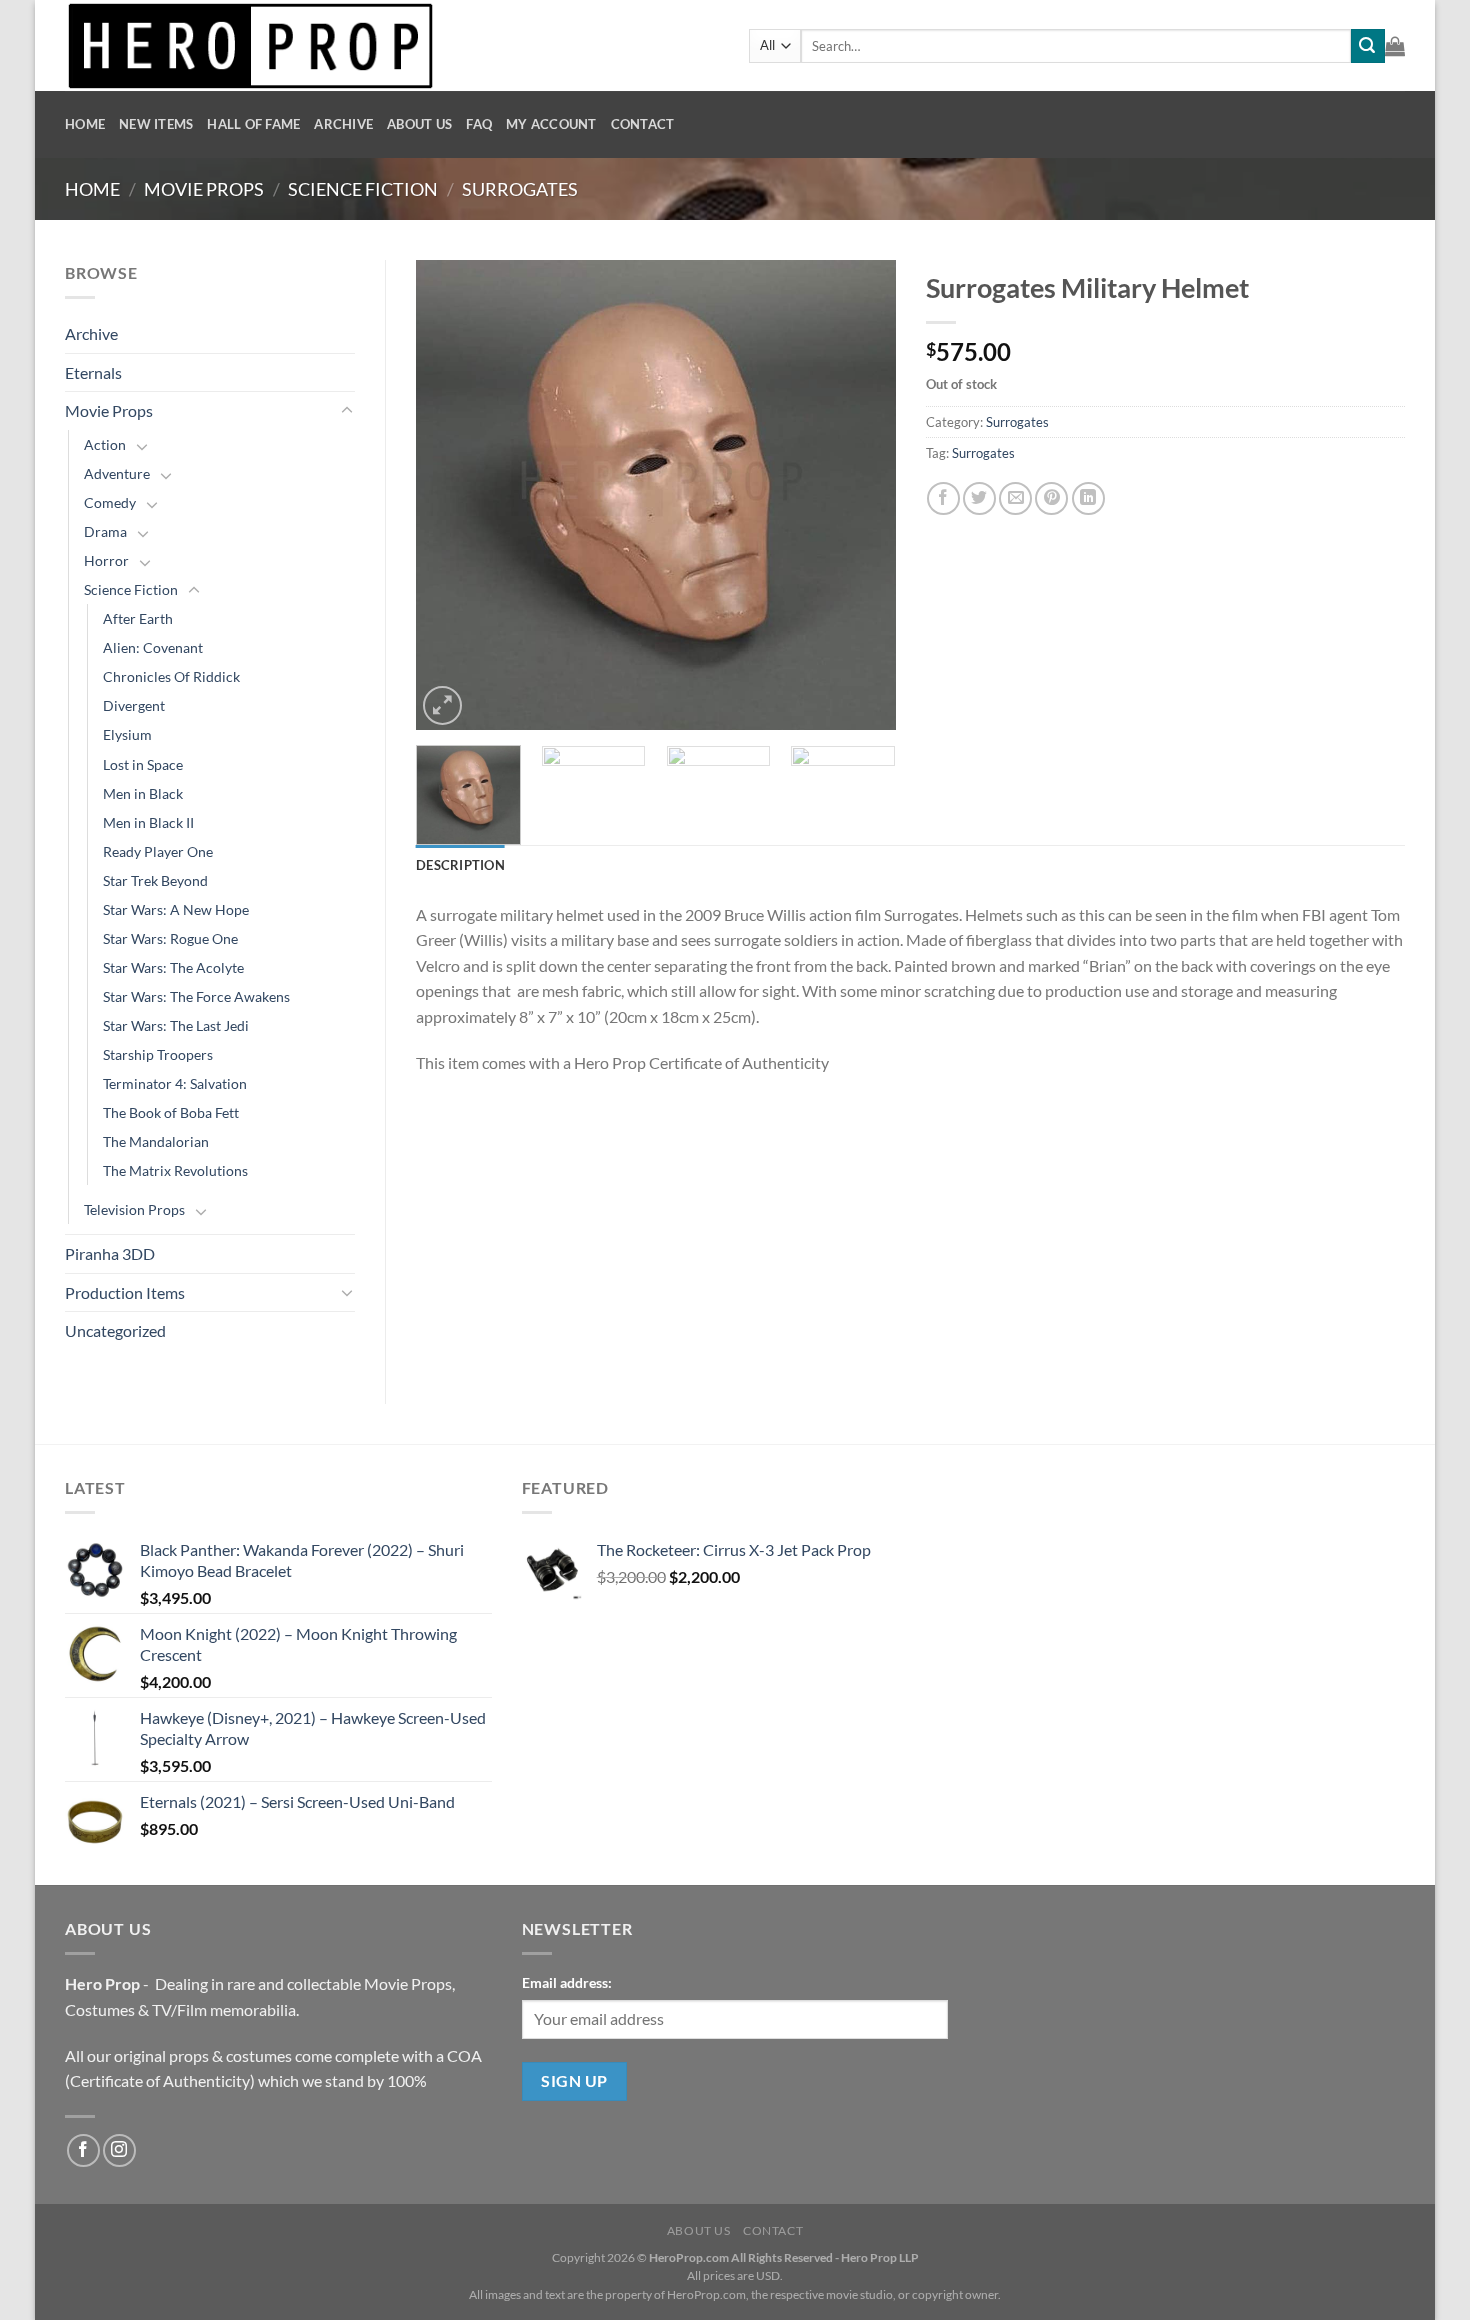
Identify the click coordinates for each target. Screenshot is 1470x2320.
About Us (419, 124)
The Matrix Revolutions (175, 1170)
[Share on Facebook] (943, 498)
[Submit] (1368, 46)
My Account (551, 124)
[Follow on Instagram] (119, 2150)
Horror (106, 560)
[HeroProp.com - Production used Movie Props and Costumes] (392, 45)
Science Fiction (363, 189)
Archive (343, 124)
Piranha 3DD (110, 1253)
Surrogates (520, 189)
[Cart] (1395, 46)
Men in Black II (148, 822)
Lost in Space (143, 764)
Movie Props (204, 189)
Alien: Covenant (153, 647)
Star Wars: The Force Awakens (196, 996)
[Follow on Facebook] (83, 2150)
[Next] (861, 495)
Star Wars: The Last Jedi (176, 1025)
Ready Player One (158, 851)
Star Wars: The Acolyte (173, 967)
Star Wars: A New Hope (176, 909)
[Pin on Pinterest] (1051, 498)
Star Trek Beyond (155, 880)
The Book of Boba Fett (171, 1112)
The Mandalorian (156, 1141)
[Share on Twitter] (979, 498)
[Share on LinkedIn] (1088, 498)
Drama (105, 531)
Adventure (117, 473)
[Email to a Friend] (1015, 498)
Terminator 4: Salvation (175, 1083)
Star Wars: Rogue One (170, 938)
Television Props (134, 1209)
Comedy (110, 502)
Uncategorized (115, 1330)
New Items (156, 124)
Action (105, 444)
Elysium (127, 734)
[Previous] (451, 495)
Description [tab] (460, 865)
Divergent (134, 705)
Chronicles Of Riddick (171, 676)
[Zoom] (442, 705)
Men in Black (143, 793)
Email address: (567, 1982)
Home (85, 124)
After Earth (138, 618)
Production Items (125, 1292)
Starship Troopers (158, 1054)
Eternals (93, 372)
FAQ (479, 124)
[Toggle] (347, 411)
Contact (643, 124)
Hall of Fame (253, 124)
